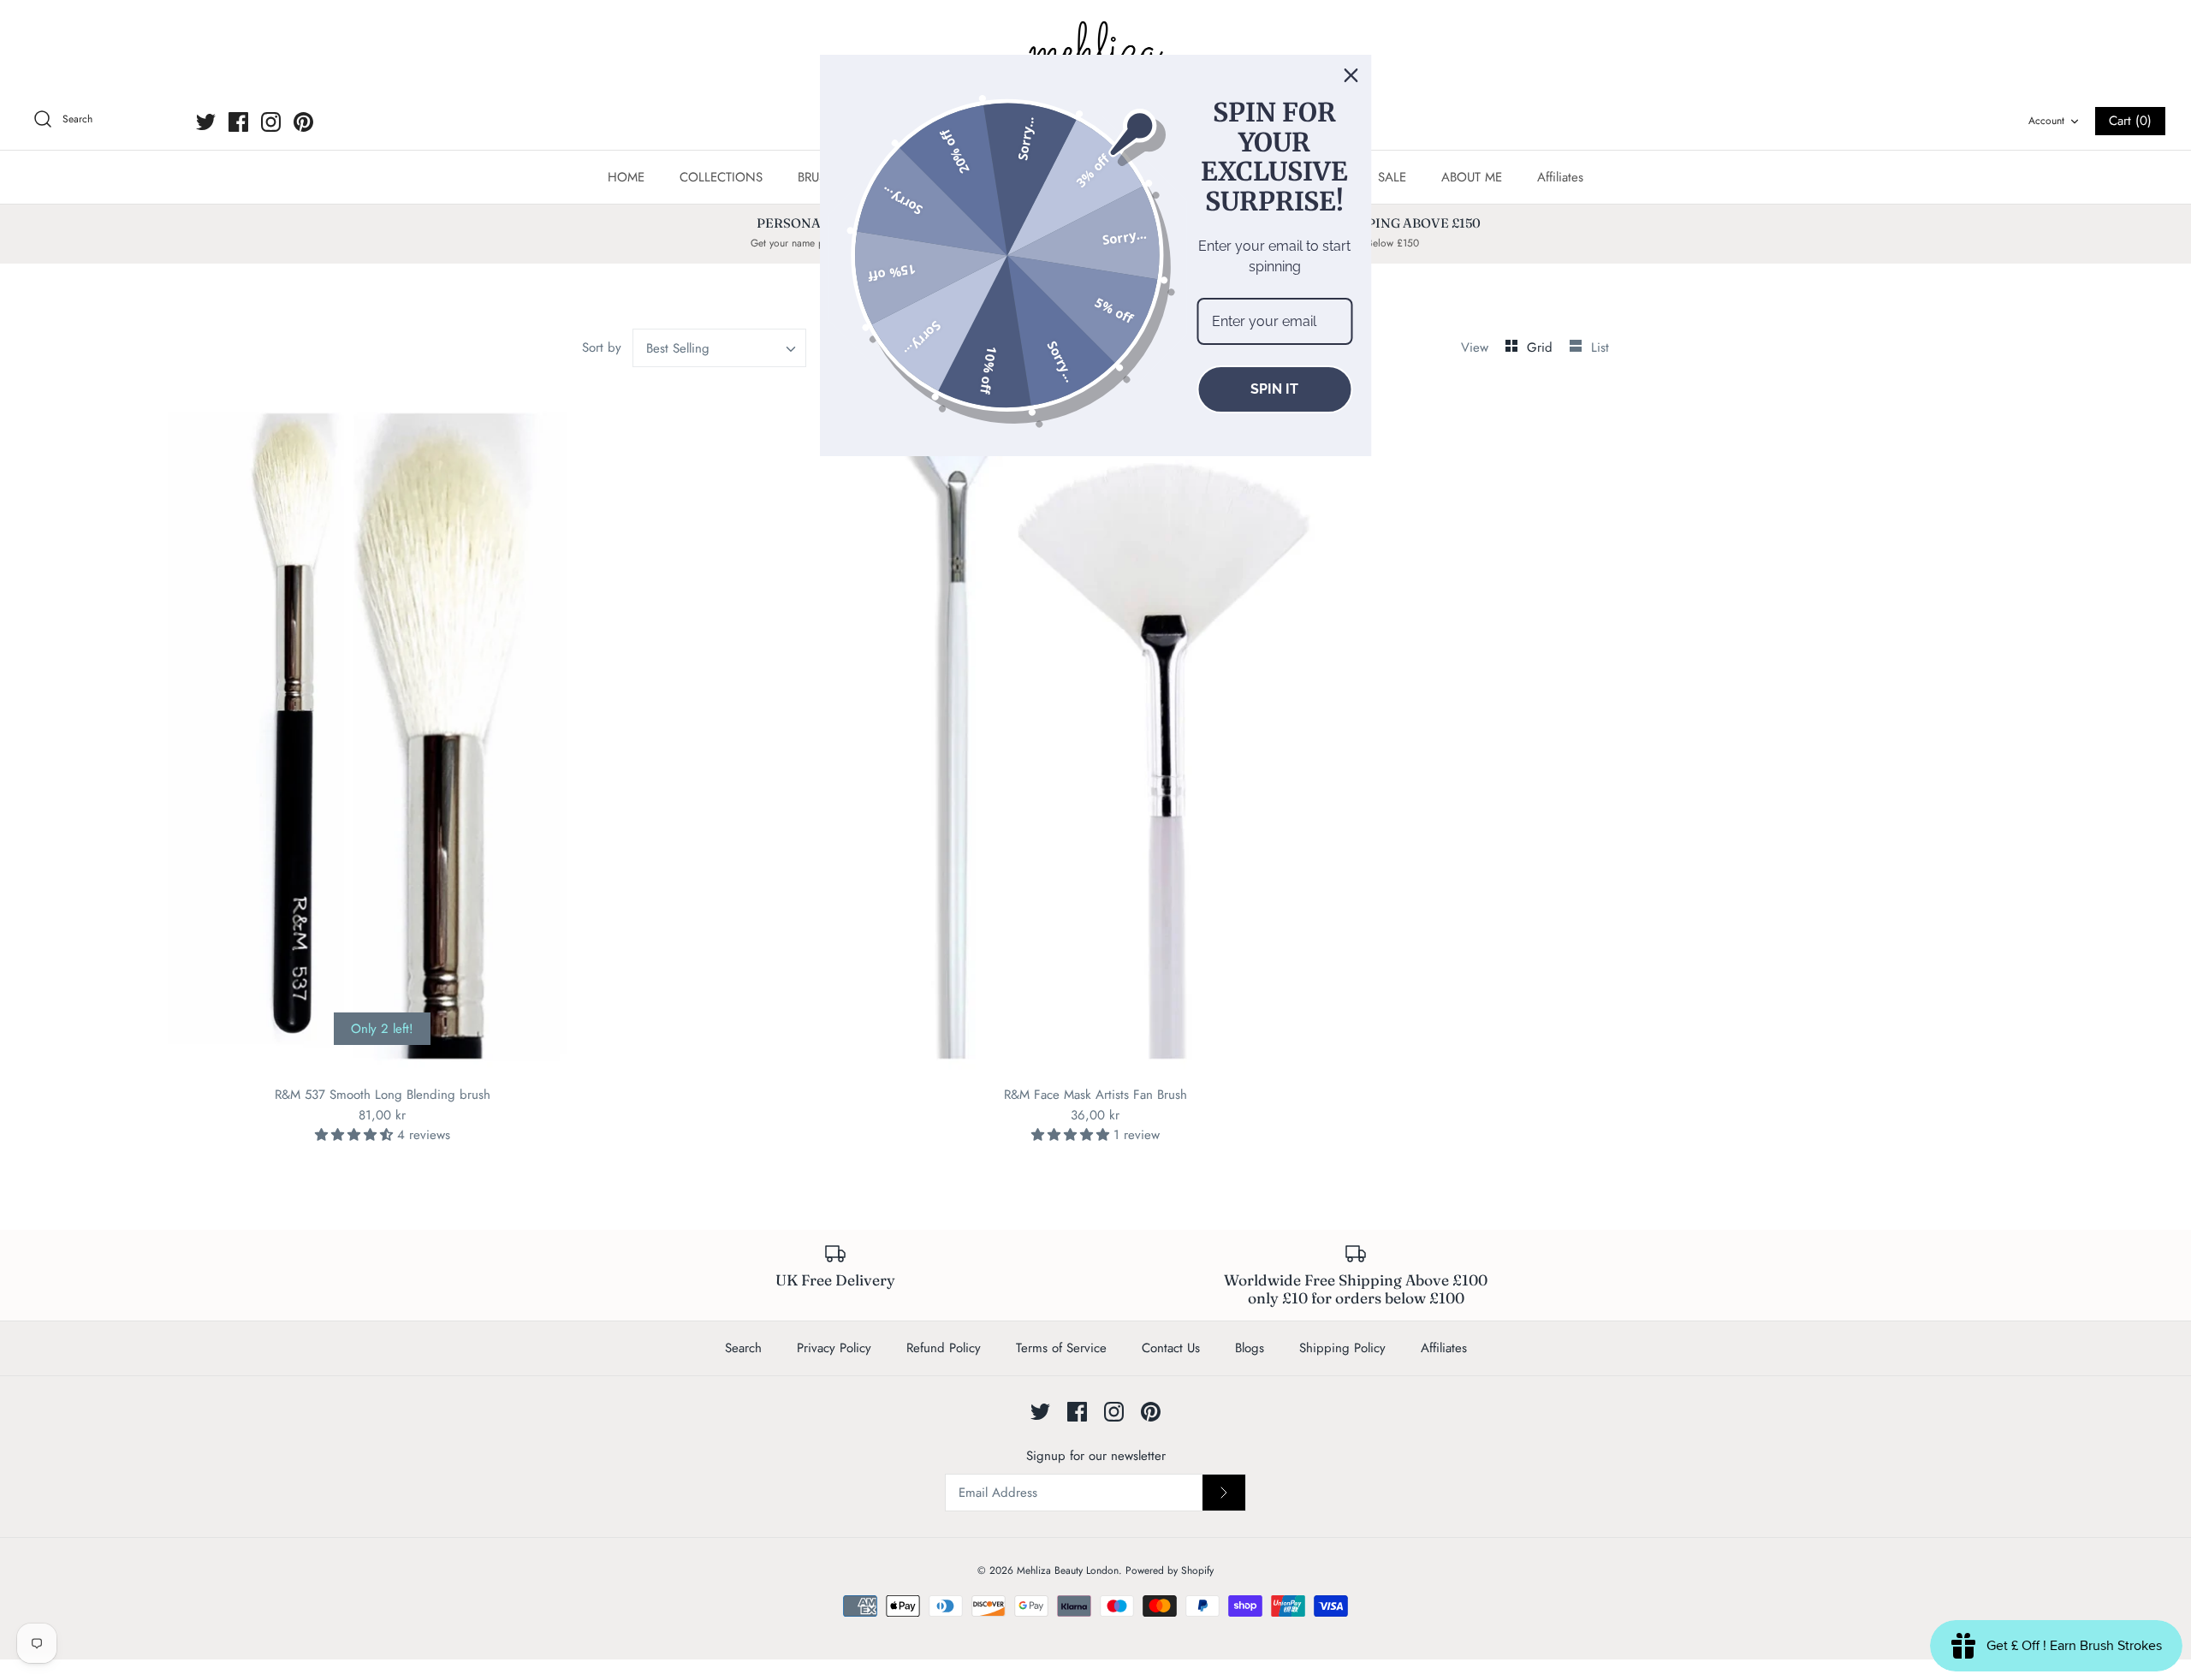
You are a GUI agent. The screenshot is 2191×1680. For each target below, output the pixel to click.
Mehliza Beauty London (1068, 1570)
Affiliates (1560, 177)
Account (2046, 121)
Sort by (602, 347)
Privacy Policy (834, 1348)
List (1600, 347)
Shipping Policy (1342, 1348)
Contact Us (1171, 1348)
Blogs (1250, 1348)
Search (743, 1348)
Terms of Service (1061, 1348)
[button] (356, 1135)
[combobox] (720, 348)
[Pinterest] (303, 122)
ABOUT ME (1472, 177)
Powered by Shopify (1170, 1570)
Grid (1542, 347)
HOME (626, 177)
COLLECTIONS (721, 177)
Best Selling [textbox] (678, 348)
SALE (1392, 177)
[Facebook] (238, 122)
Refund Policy (944, 1348)
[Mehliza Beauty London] (1095, 51)
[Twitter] (206, 122)
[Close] (1351, 75)
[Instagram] (271, 122)
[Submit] (1224, 1493)
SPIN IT (1274, 389)
